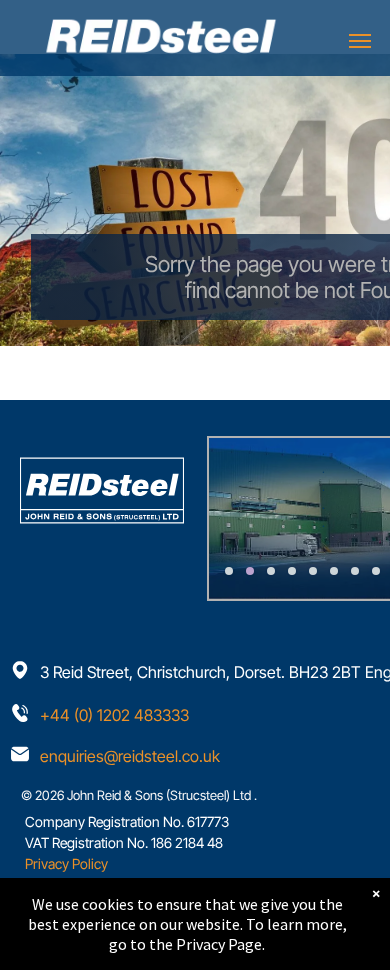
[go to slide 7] (355, 571)
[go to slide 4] (292, 571)
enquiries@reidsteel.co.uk (130, 756)
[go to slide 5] (313, 571)
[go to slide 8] (376, 571)
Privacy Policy (66, 863)
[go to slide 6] (334, 571)
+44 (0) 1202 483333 (114, 715)
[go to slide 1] (229, 571)
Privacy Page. (220, 944)
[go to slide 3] (271, 571)
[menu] (360, 41)
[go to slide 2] (250, 571)
